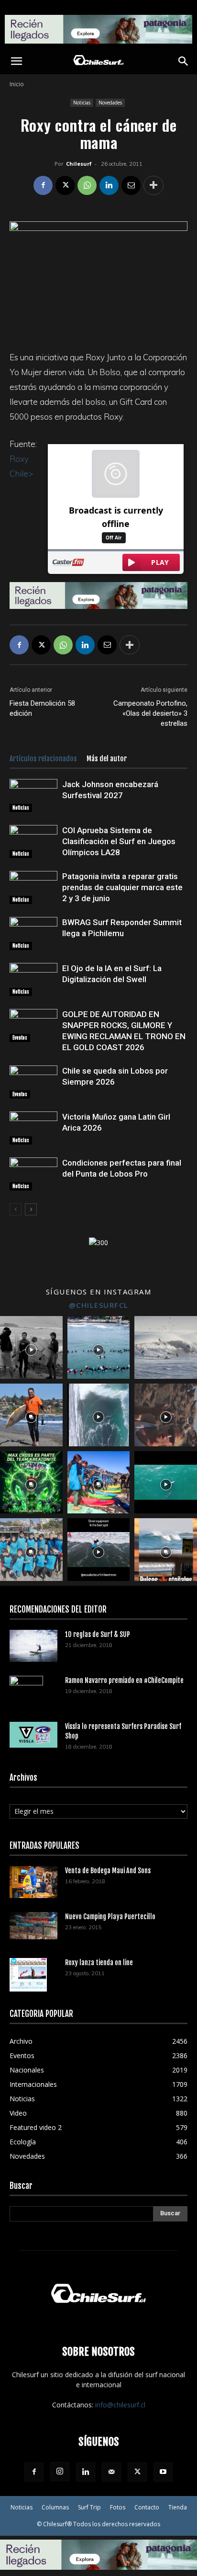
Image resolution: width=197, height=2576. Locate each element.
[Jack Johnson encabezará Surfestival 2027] (33, 796)
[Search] (184, 61)
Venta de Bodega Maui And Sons (108, 1871)
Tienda (178, 2507)
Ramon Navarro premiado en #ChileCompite (124, 1680)
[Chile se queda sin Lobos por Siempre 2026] (33, 1082)
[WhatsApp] (87, 185)
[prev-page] (16, 1209)
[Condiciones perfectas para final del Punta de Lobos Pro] (33, 1174)
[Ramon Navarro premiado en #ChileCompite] (26, 1693)
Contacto (147, 2507)
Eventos (20, 1038)
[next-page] (31, 1209)
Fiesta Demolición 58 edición (42, 708)
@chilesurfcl (99, 1305)
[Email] (131, 185)
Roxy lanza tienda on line (99, 1963)
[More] (153, 185)
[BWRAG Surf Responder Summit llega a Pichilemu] (33, 933)
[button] (16, 61)
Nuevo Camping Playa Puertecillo (110, 1917)
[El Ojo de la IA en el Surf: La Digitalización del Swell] (33, 979)
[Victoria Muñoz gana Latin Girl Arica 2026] (33, 1128)
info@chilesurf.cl (120, 2405)
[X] (65, 185)
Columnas (55, 2507)
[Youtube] (163, 2472)
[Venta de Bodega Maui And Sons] (33, 1882)
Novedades (110, 103)
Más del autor (107, 759)
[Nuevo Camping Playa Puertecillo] (33, 1926)
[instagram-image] (31, 1347)
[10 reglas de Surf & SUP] (33, 1646)
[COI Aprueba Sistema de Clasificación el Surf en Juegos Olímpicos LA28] (33, 841)
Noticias (82, 103)
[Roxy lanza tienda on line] (28, 1975)
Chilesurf (79, 164)
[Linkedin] (109, 185)
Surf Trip (89, 2507)
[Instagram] (60, 2472)
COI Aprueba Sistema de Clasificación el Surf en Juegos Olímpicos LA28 (119, 841)
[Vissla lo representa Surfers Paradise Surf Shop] (33, 1735)
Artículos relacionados (43, 759)
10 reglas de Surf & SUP (98, 1634)
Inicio (17, 84)
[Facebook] (43, 185)
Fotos (118, 2507)
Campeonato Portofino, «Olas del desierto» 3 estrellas (150, 713)
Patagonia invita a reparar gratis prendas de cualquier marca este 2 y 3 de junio (122, 887)
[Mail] (111, 2472)
